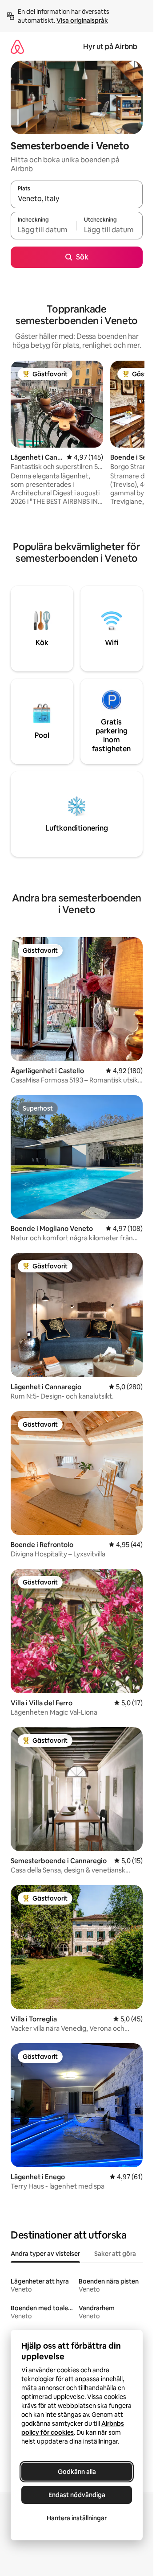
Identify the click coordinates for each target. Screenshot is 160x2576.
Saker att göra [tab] (115, 2254)
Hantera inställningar (77, 2518)
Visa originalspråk (82, 21)
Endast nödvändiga (77, 2495)
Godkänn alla (77, 2472)
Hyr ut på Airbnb (110, 47)
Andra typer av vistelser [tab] (45, 2254)
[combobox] (77, 198)
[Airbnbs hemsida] (17, 47)
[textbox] (44, 230)
